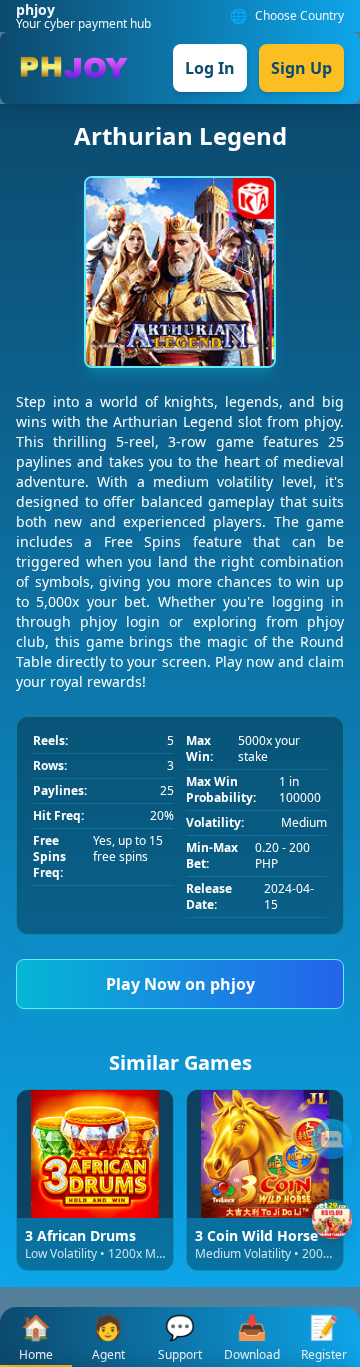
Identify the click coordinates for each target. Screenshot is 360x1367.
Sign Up (301, 68)
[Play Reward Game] (332, 1219)
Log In (210, 68)
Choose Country (299, 16)
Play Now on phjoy (180, 984)
